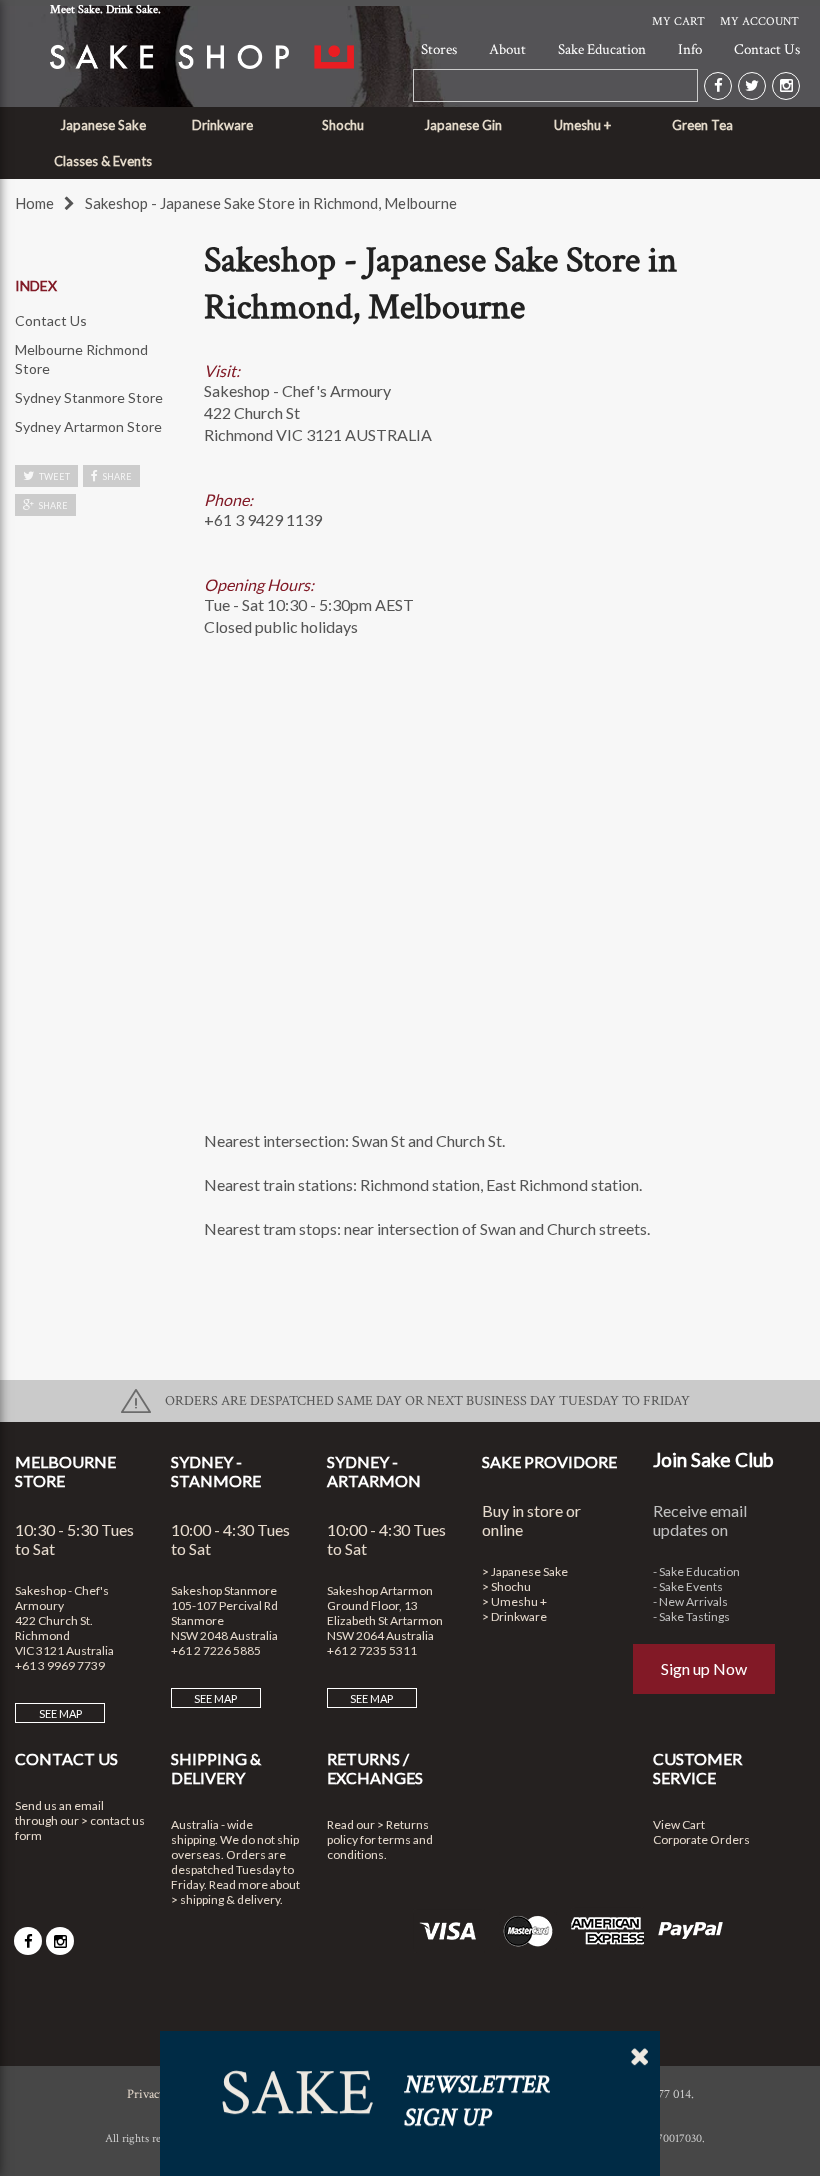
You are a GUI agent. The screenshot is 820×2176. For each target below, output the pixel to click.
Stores (439, 49)
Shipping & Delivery (216, 1768)
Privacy (146, 2094)
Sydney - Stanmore (216, 1471)
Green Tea (702, 125)
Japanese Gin (463, 125)
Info (690, 49)
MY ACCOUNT (759, 21)
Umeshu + (582, 125)
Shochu (343, 125)
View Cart (679, 1824)
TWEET (54, 476)
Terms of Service (218, 2094)
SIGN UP (410, 1163)
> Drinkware (514, 1616)
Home (34, 203)
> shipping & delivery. (227, 1899)
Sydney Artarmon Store (88, 426)
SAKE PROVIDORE (549, 1461)
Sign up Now (704, 1668)
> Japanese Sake (525, 1571)
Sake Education (602, 49)
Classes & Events (103, 161)
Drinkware (222, 125)
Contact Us (767, 49)
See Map (60, 1713)
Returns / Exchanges (375, 1768)
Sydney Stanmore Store (89, 397)
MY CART (678, 21)
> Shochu (506, 1586)
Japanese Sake (103, 125)
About (507, 49)
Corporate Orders (701, 1839)
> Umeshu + (514, 1601)
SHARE (117, 476)
